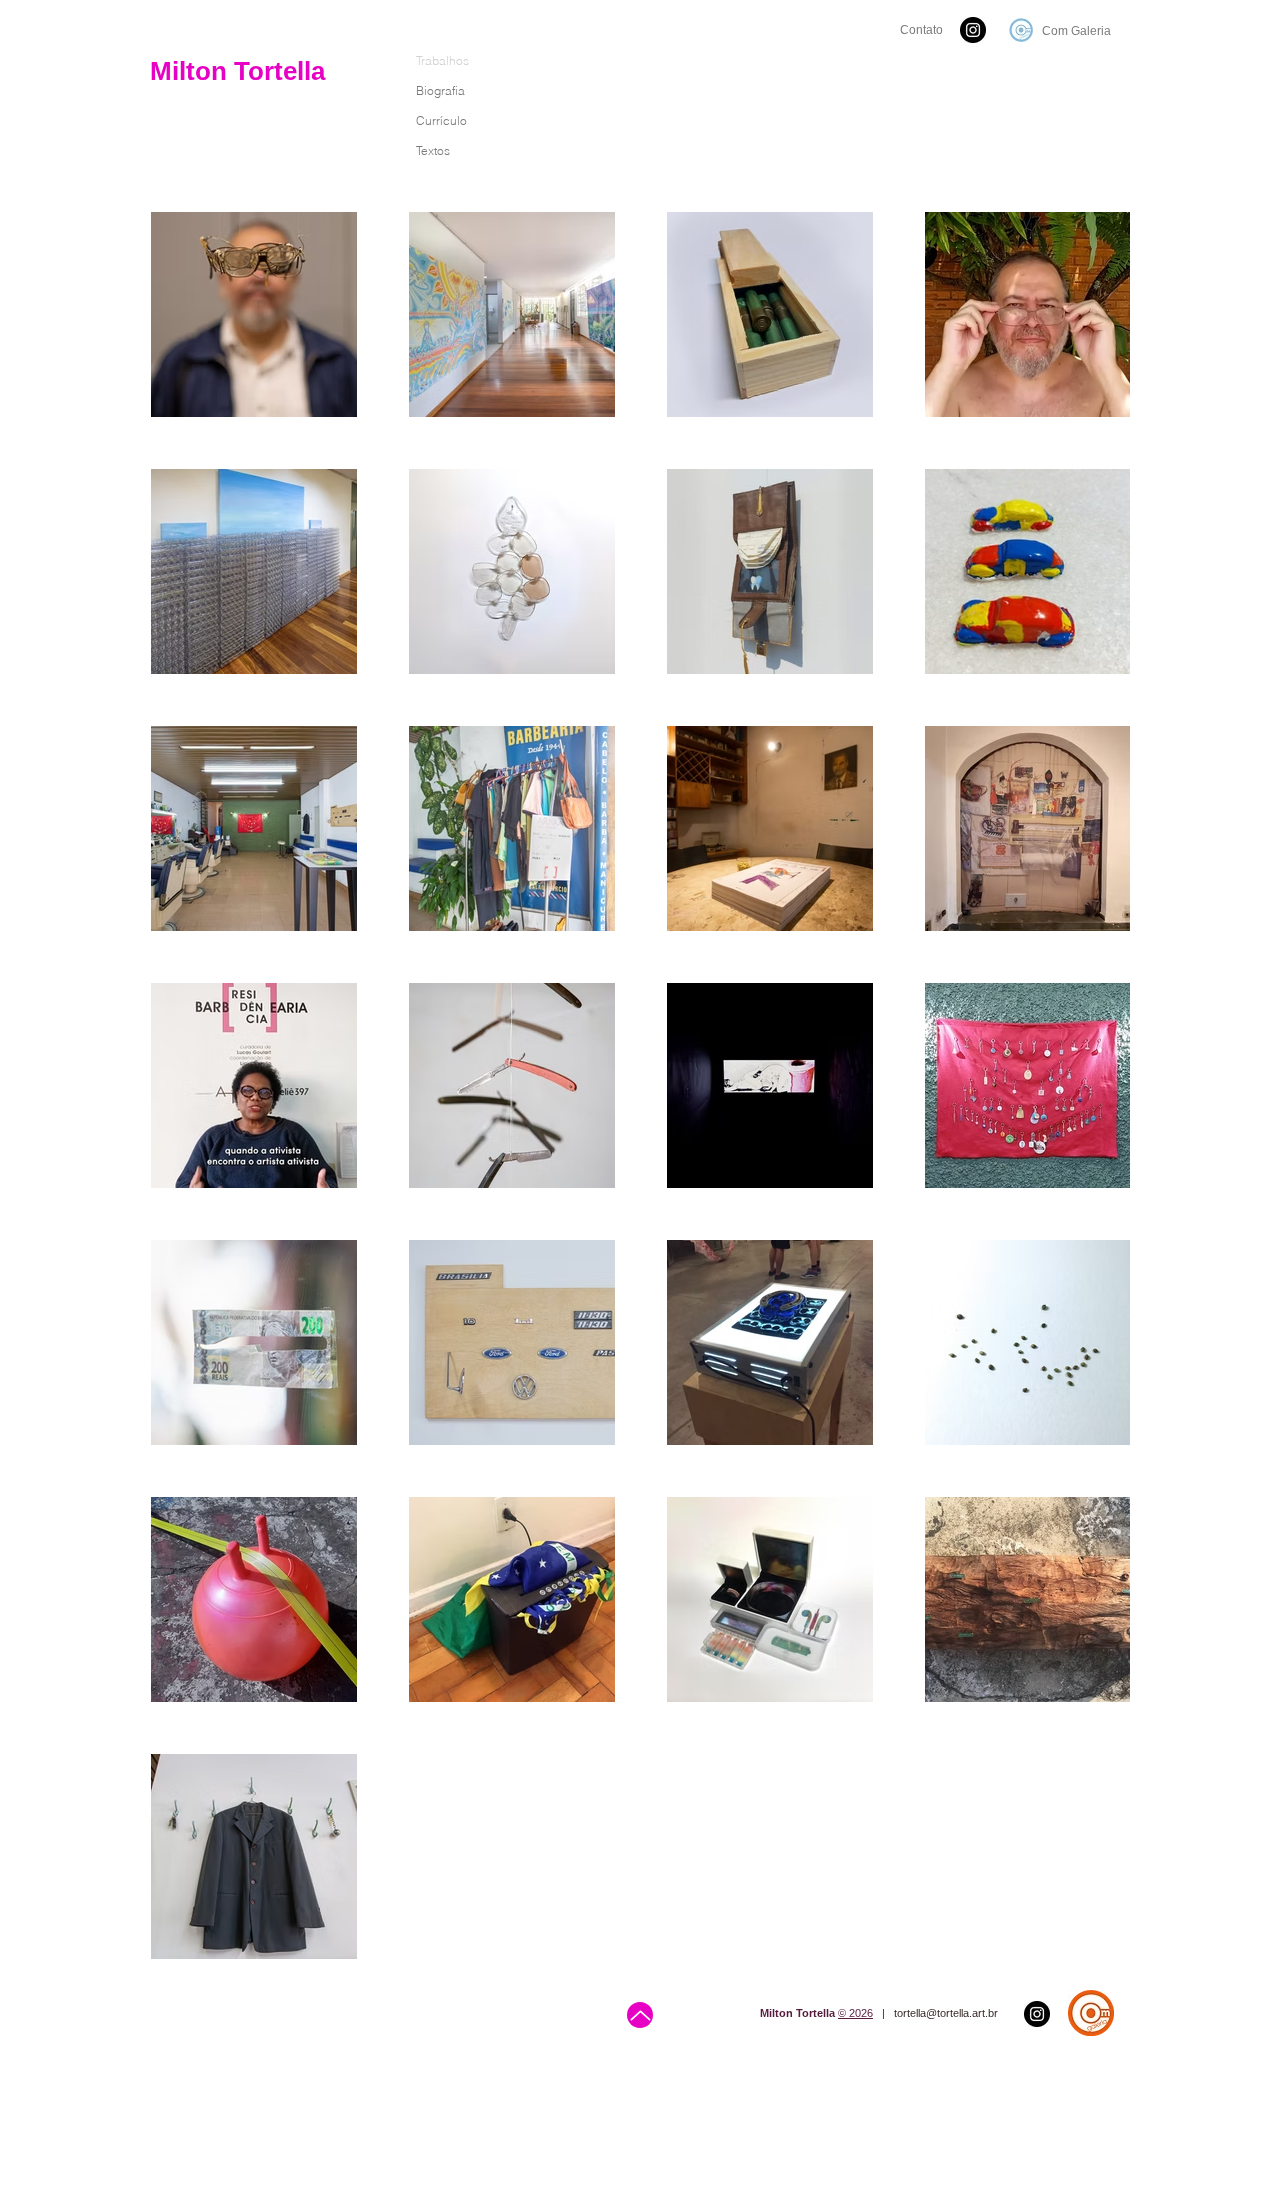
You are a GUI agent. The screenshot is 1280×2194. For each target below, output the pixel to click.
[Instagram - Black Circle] (973, 30)
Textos (433, 150)
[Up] (640, 2015)
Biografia (440, 90)
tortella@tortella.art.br (946, 2013)
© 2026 (855, 2013)
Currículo (441, 120)
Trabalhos (442, 60)
